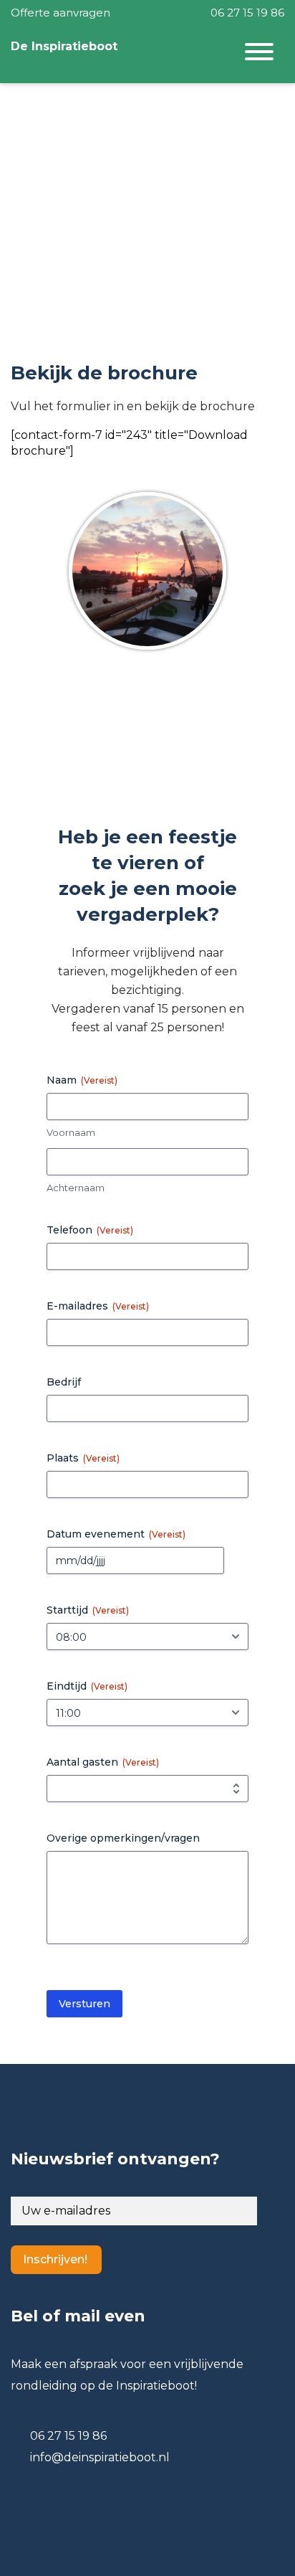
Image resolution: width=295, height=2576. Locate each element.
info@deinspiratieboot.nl (100, 2457)
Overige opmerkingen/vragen (123, 1838)
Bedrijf (64, 1382)
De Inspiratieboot (64, 46)
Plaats (83, 1458)
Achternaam (76, 1188)
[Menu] (259, 54)
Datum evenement (116, 1534)
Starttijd (88, 1610)
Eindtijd (87, 1686)
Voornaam (71, 1132)
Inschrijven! (55, 2259)
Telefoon (90, 1230)
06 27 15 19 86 (246, 13)
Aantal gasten (103, 1762)
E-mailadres (98, 1306)
